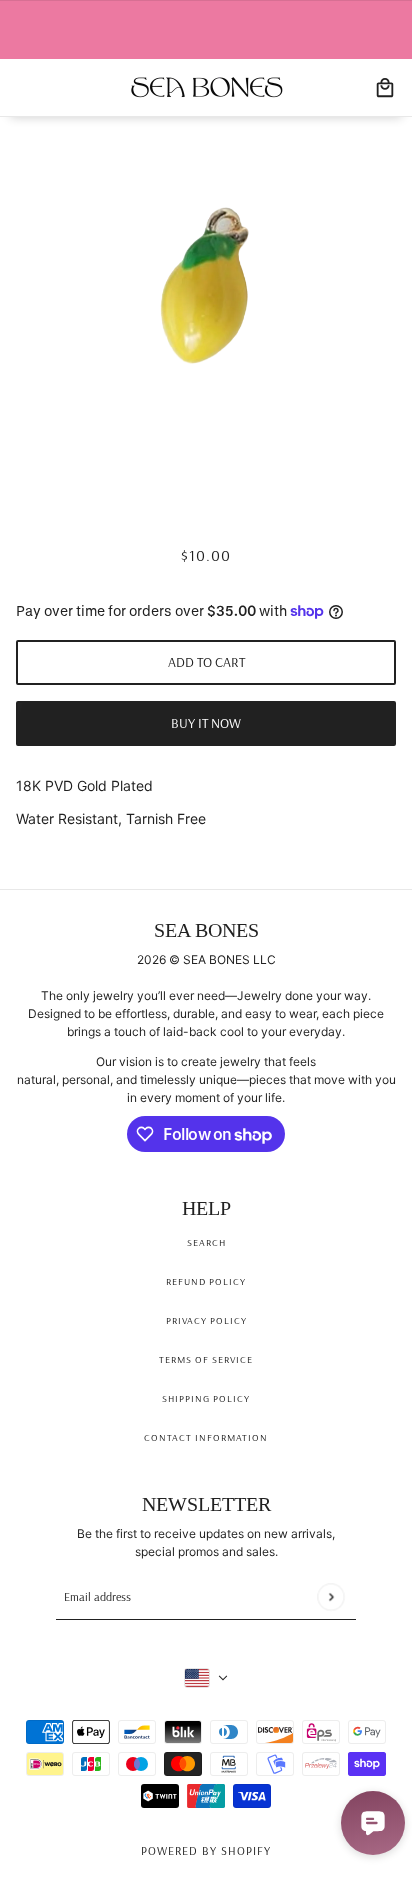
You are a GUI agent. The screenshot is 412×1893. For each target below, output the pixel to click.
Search (206, 1242)
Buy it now (206, 723)
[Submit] (330, 1596)
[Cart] (385, 88)
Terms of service (206, 1359)
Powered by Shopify (206, 1850)
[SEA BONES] (206, 87)
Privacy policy (206, 1320)
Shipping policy (206, 1398)
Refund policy (206, 1281)
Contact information (206, 1437)
